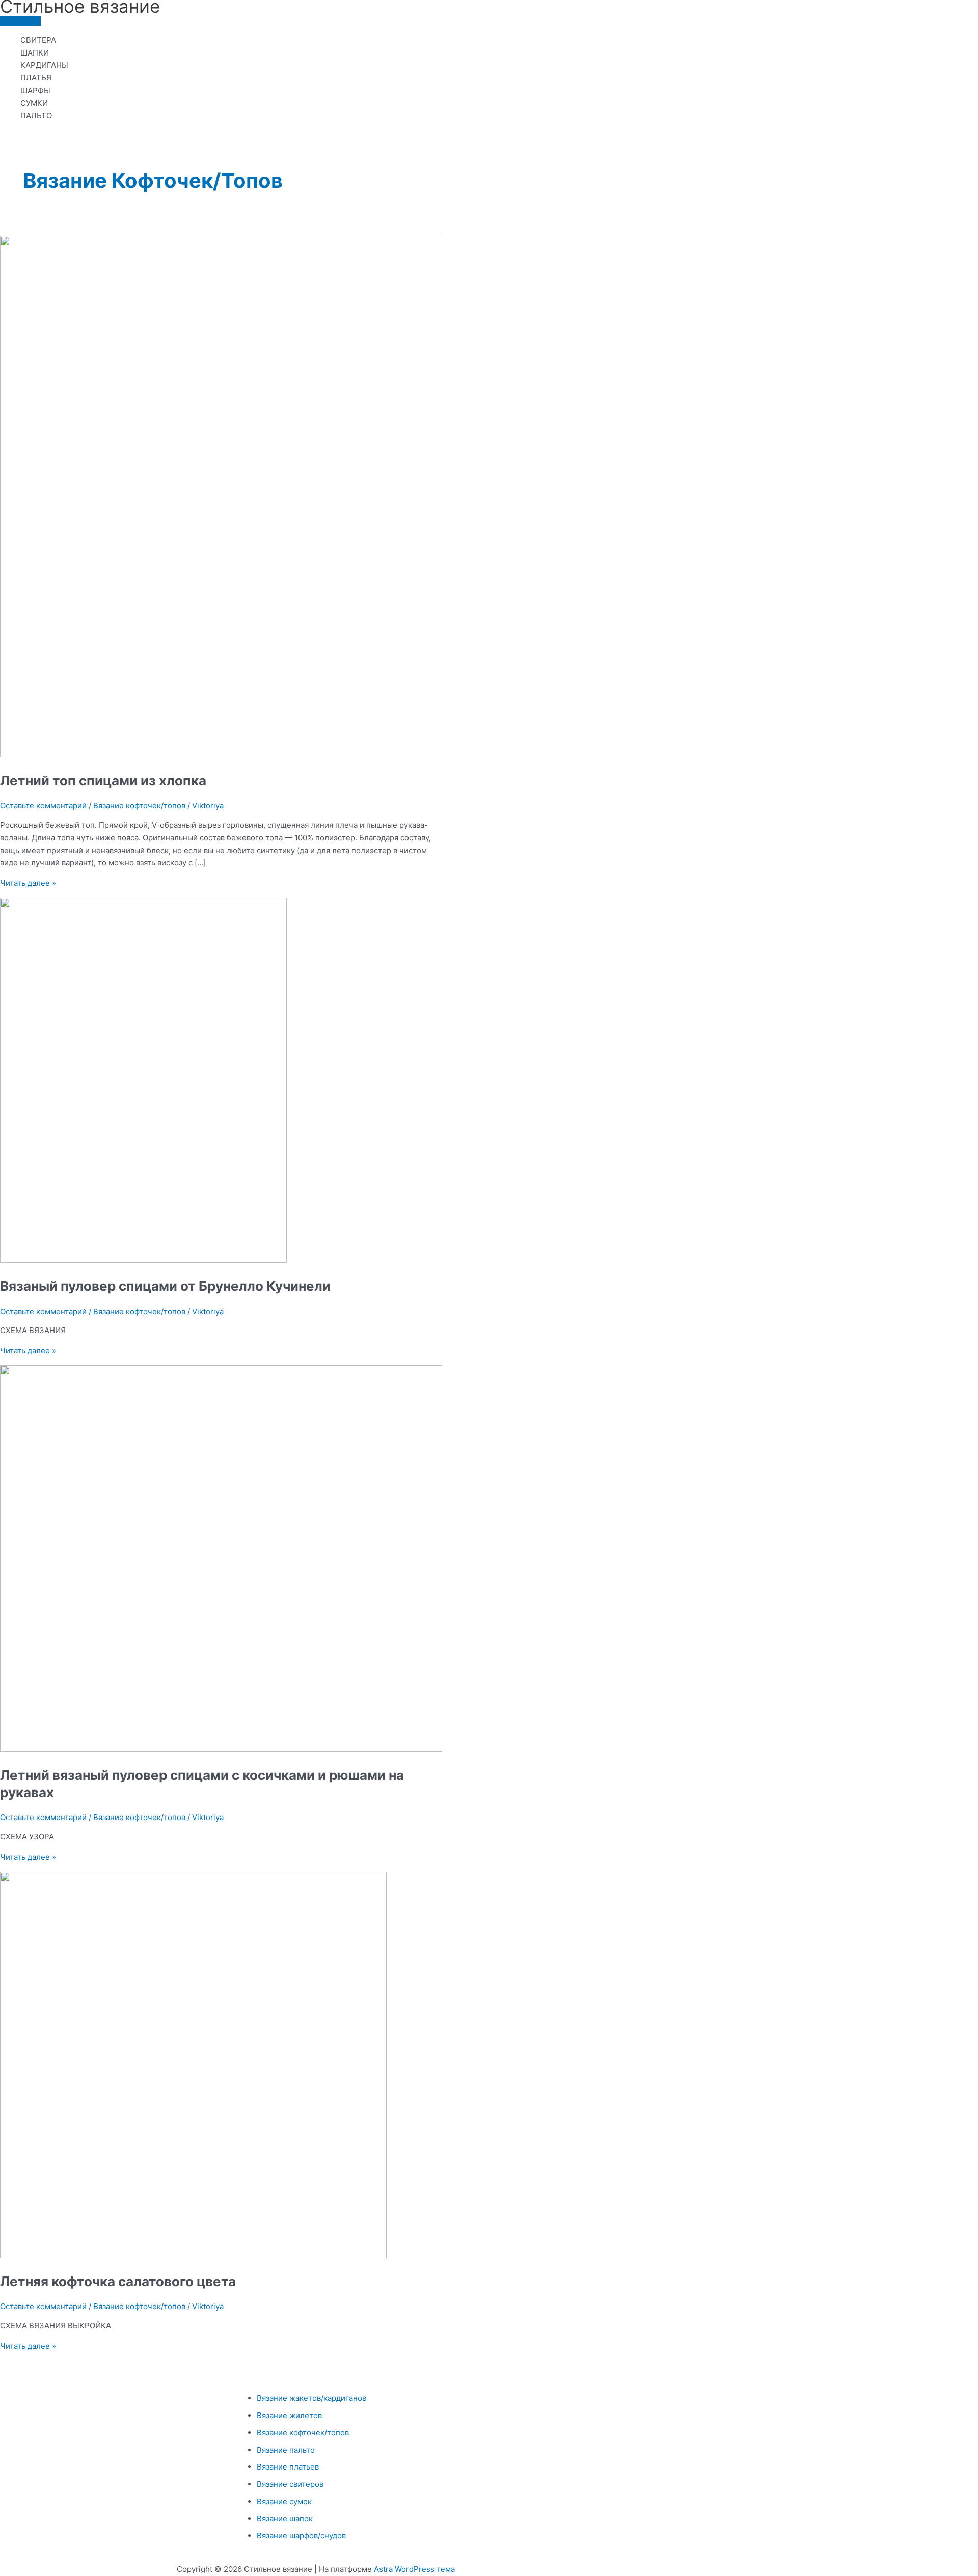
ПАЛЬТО (36, 115)
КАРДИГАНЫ (44, 65)
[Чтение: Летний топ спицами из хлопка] (261, 755)
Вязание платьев (288, 2467)
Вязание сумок (284, 2501)
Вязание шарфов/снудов (301, 2536)
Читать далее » (28, 883)
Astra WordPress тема (414, 2569)
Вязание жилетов (289, 2415)
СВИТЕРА (38, 40)
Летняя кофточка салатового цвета (118, 2281)
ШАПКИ (35, 53)
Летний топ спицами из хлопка (103, 781)
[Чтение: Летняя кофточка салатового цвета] (193, 2255)
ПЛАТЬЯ (36, 78)
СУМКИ (34, 103)
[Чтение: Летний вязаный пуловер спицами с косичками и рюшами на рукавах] (228, 1749)
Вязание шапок (285, 2519)
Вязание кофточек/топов (139, 806)
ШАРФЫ (35, 90)
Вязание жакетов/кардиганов (311, 2398)
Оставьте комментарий (43, 806)
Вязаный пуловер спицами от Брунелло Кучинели (165, 1286)
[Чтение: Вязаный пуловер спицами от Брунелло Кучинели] (143, 1260)
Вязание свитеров (290, 2484)
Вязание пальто (286, 2450)
